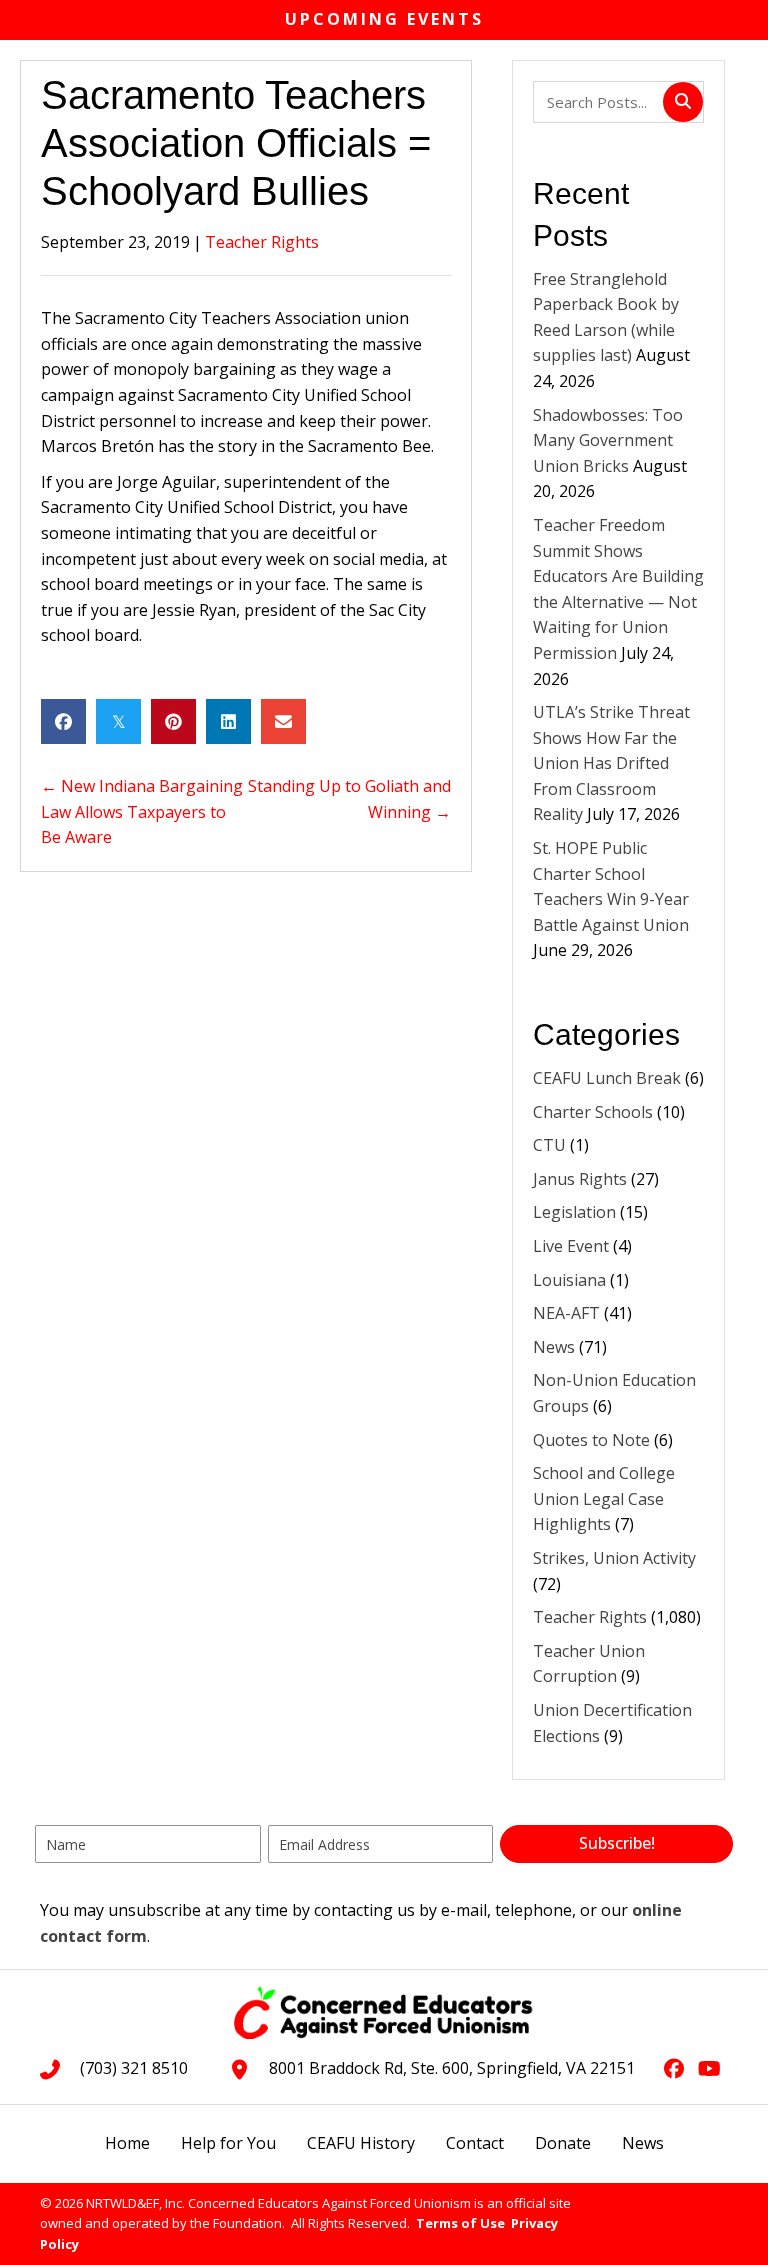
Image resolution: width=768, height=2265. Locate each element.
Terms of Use (460, 2223)
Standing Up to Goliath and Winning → (349, 799)
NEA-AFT (566, 1313)
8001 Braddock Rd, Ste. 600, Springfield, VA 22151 (452, 2068)
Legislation (574, 1212)
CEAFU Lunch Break (607, 1078)
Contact (475, 2143)
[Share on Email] (283, 721)
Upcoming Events (384, 19)
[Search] (683, 102)
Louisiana (569, 1280)
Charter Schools (593, 1112)
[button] (616, 1844)
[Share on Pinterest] (173, 721)
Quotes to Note (591, 1440)
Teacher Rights (262, 242)
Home (127, 2143)
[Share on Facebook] (63, 721)
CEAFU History (361, 2143)
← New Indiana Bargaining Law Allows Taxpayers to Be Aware (142, 811)
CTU (549, 1145)
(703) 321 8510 (134, 2068)
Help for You (228, 2143)
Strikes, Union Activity (614, 1558)
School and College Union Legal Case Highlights (604, 1498)
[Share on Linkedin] (228, 721)
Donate (563, 2143)
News (554, 1347)
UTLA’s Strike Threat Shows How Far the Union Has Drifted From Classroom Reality (611, 763)
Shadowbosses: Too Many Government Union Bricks (608, 440)
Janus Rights (580, 1179)
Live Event (571, 1246)
